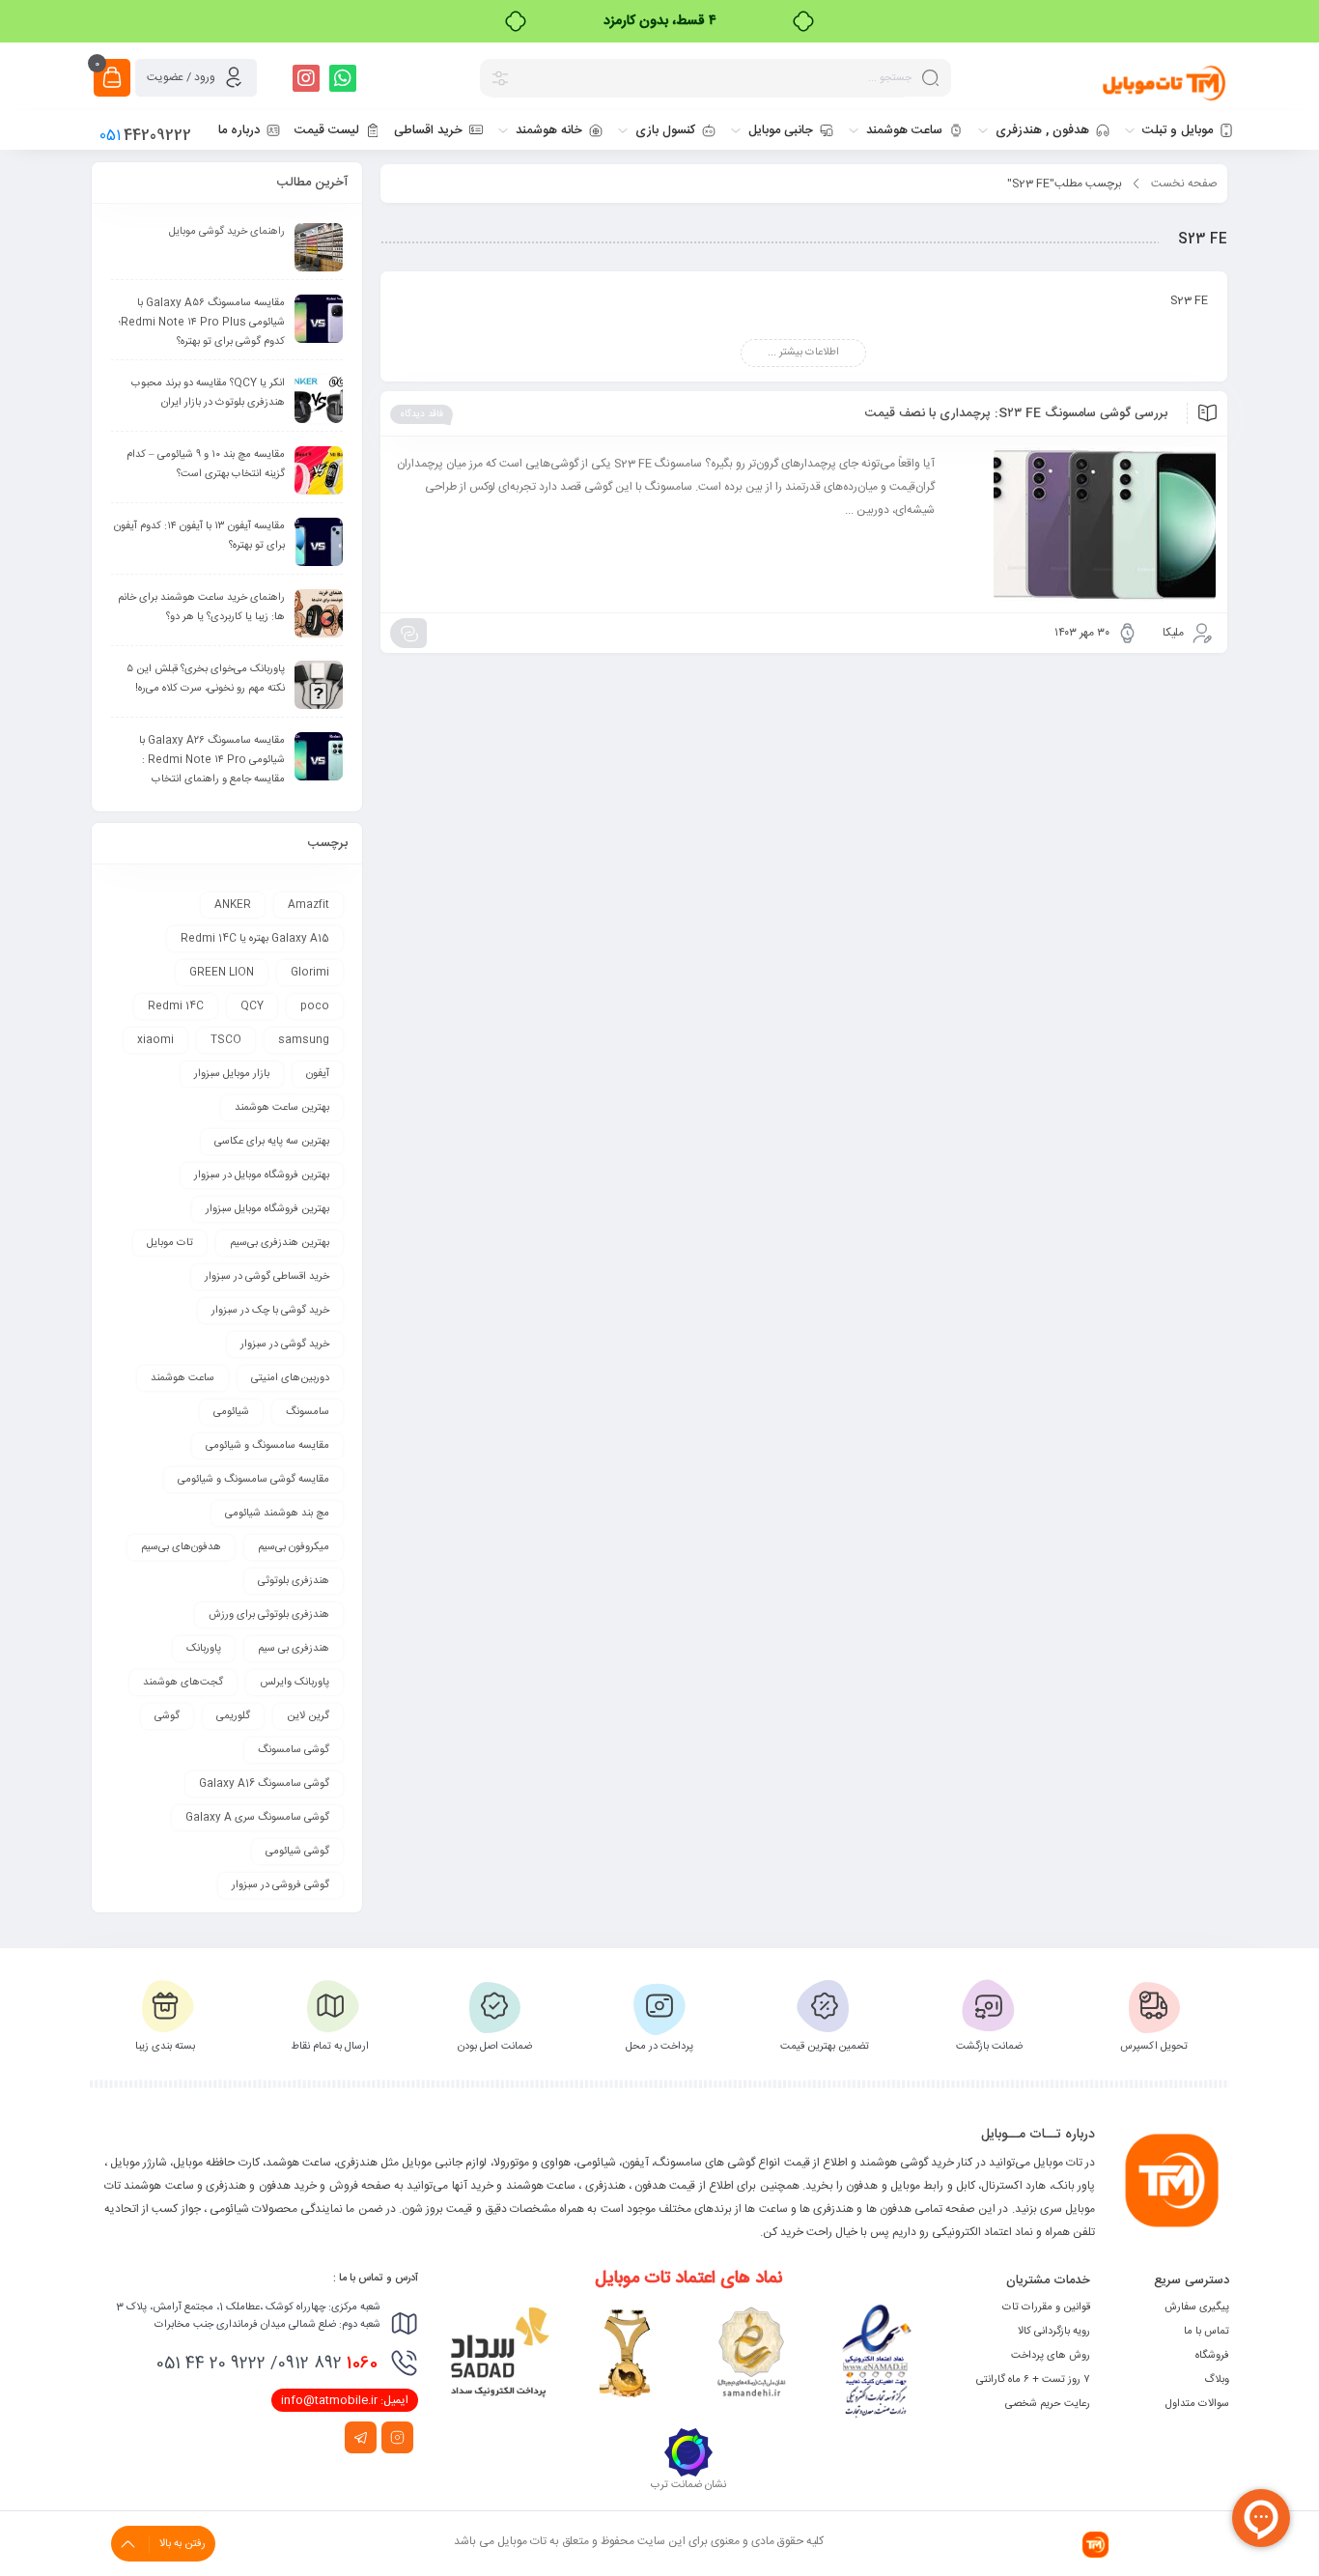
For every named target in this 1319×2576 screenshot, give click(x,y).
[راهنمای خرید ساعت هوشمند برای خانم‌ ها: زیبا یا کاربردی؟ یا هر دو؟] (319, 613)
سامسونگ (308, 1412)
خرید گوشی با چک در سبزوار (270, 1311)
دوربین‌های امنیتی (290, 1378)
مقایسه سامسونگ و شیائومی (267, 1446)
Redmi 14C (176, 1006)
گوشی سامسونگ (294, 1750)
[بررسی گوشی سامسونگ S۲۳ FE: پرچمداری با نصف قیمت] (1084, 524)
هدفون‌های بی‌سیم (181, 1547)
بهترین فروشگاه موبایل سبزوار (267, 1209)
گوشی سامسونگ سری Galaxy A (257, 1818)
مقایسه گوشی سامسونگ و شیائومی (253, 1480)
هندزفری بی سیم (294, 1649)
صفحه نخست (1184, 184)
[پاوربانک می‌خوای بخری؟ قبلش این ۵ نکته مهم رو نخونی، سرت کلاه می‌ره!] (319, 685)
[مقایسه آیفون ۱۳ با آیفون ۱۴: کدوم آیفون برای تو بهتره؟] (319, 542)
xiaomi (155, 1040)
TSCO (226, 1040)
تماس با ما (1207, 2332)
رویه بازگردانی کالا (1054, 2332)
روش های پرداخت (1051, 2356)
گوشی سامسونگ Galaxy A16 (264, 1784)
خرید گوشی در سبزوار (285, 1345)
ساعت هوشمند (182, 1378)
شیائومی (231, 1412)
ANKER (233, 905)
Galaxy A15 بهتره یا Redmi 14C (255, 939)
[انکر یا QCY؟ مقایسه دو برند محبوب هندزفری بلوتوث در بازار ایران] (319, 399)
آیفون (318, 1074)
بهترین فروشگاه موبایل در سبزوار (262, 1175)
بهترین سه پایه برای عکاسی (272, 1142)
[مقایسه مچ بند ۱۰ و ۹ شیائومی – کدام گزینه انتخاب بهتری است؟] (319, 470)
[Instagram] (306, 78)
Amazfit (309, 905)
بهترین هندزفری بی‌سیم (280, 1243)
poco (315, 1006)
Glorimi (310, 973)
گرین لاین (308, 1716)
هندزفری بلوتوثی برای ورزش (269, 1615)
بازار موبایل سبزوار (232, 1074)
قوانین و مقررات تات (1046, 2307)
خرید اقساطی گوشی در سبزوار (267, 1277)
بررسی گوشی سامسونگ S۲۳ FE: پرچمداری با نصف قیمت (1016, 413)
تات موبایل (170, 1243)
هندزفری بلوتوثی (294, 1581)
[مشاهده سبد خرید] (112, 78)
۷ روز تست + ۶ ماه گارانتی (1033, 2380)
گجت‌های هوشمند (183, 1683)
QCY (252, 1006)
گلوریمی (233, 1716)
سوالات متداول (1197, 2404)
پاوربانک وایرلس (295, 1683)
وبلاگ (1217, 2380)
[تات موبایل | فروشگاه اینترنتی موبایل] (1165, 82)
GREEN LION (222, 973)
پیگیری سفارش (1197, 2307)
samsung (304, 1040)
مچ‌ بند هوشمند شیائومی (277, 1514)
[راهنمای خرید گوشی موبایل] (319, 247)
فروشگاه (1212, 2356)
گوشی (167, 1716)
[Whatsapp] (343, 78)
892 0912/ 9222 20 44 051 (267, 2364)
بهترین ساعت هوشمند (282, 1108)
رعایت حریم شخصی (1048, 2404)
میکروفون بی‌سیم (294, 1547)
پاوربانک (204, 1649)
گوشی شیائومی (297, 1852)
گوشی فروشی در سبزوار (281, 1885)
